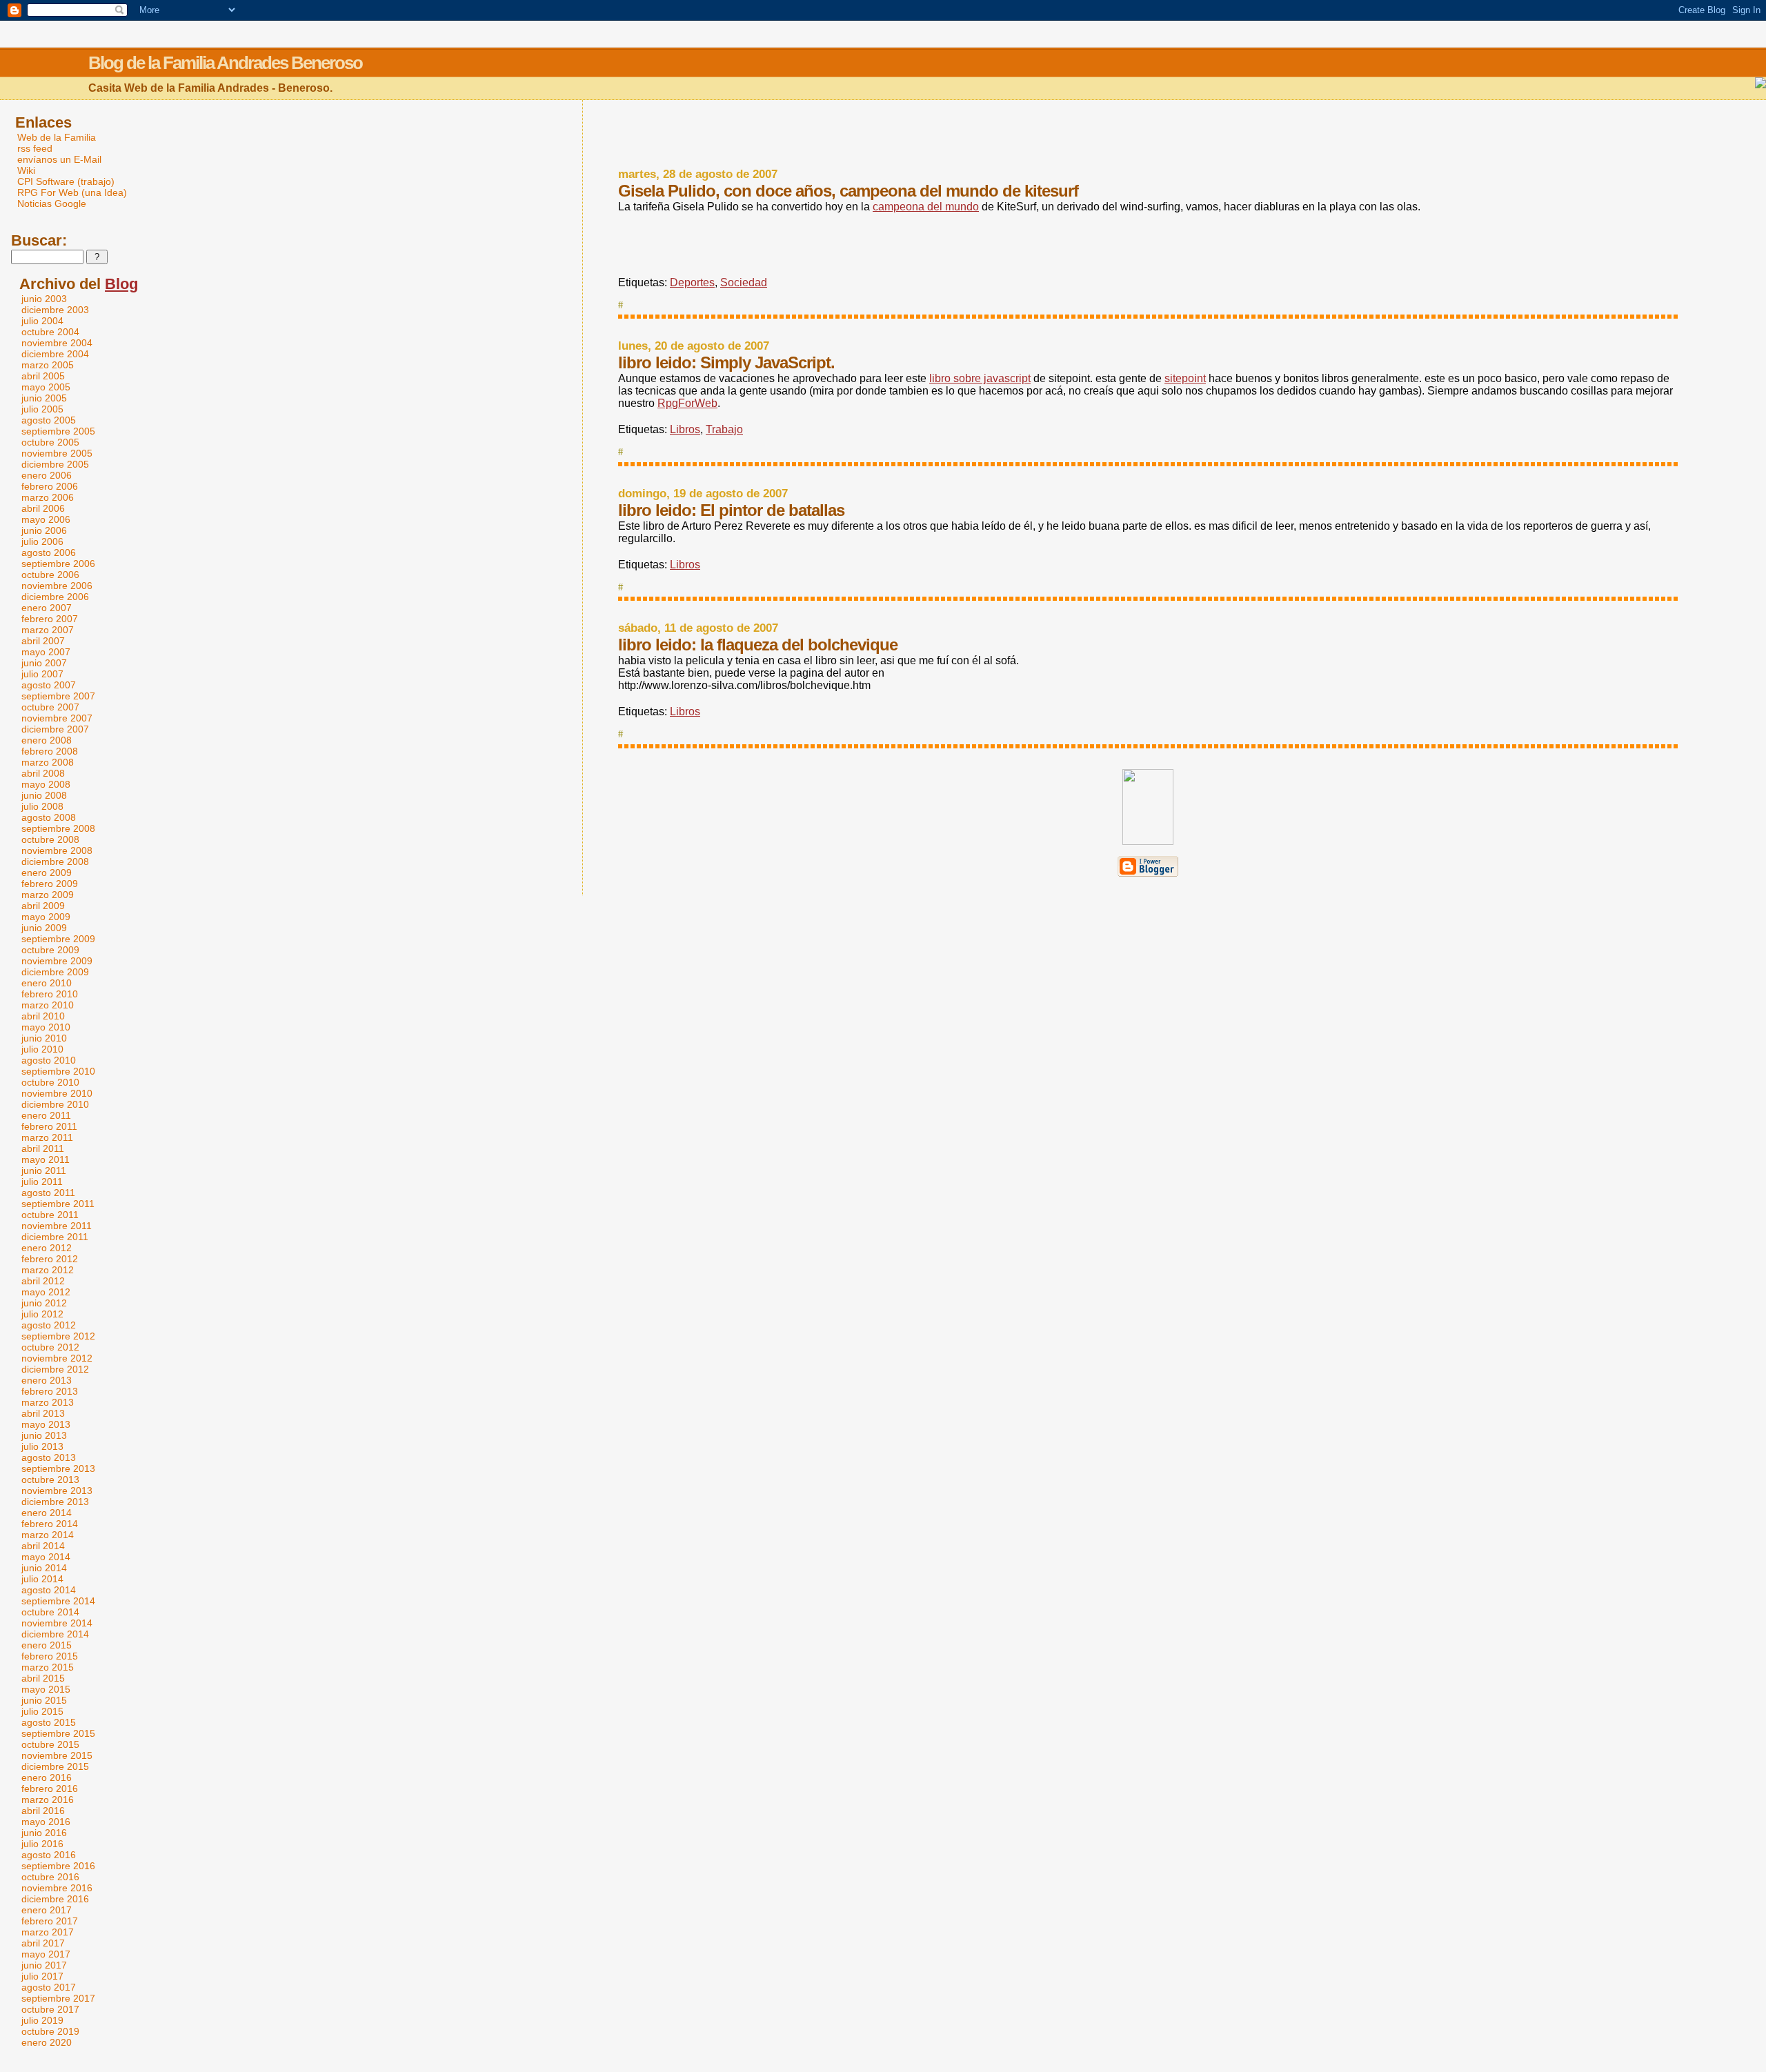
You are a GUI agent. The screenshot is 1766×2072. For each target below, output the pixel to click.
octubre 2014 (50, 1612)
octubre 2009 (50, 950)
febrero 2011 (49, 1126)
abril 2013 (43, 1413)
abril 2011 (43, 1148)
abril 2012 (43, 1281)
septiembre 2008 (58, 828)
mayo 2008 (46, 784)
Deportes (692, 282)
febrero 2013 (50, 1391)
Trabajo (724, 429)
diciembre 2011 (55, 1237)
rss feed (35, 148)
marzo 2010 (48, 1005)
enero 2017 (47, 1910)
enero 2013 (47, 1380)
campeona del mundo (926, 207)
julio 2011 (42, 1182)
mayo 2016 (46, 1822)
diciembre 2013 (55, 1502)
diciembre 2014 (55, 1634)
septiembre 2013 (58, 1468)
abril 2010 (43, 1016)
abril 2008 (43, 773)
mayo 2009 (46, 917)
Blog (121, 284)
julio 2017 (42, 1976)
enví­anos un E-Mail (59, 159)
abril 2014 (43, 1546)
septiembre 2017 (58, 1998)
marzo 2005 (48, 365)
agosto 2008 (49, 817)
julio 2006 (42, 541)
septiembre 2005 (58, 431)
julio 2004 (42, 321)
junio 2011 (44, 1171)
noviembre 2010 (57, 1093)
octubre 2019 (50, 2031)
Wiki (26, 170)
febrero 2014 (50, 1524)
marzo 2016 (48, 1800)
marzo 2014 (48, 1535)
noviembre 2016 (57, 1888)
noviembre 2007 (57, 718)
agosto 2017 (49, 1987)
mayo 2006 (46, 519)
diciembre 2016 (55, 1899)
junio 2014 (44, 1568)
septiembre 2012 (58, 1336)
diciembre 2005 (55, 464)
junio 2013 (44, 1435)
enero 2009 (47, 873)
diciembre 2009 (55, 972)
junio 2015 (44, 1700)
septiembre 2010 (58, 1071)
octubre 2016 (50, 1877)
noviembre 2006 (57, 586)
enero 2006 (47, 475)
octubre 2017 (50, 2009)
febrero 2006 (50, 486)
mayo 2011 (46, 1159)
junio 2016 (44, 1833)
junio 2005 (44, 398)
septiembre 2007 (58, 696)
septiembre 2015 (58, 1733)
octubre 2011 (50, 1215)
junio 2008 (44, 795)
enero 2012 (47, 1248)
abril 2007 (43, 641)
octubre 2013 (50, 1480)
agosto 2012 (49, 1325)
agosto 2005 (49, 420)
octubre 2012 (50, 1347)
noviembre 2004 (57, 343)
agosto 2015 (49, 1722)
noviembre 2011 (57, 1226)
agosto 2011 (48, 1193)
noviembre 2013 (57, 1491)
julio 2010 (42, 1049)
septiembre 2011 (58, 1204)
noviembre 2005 (57, 453)
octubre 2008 (50, 839)
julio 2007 (42, 674)
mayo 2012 (46, 1292)
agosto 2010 (49, 1060)
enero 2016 (47, 1777)
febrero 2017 (50, 1921)
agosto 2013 (49, 1457)
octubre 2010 (50, 1082)
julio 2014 (42, 1579)
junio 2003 (44, 299)
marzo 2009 (48, 895)
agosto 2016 (49, 1855)
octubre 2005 (50, 442)
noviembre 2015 (57, 1755)
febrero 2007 (50, 619)
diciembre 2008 (55, 861)
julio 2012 (42, 1314)
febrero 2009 (50, 884)
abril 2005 (43, 376)
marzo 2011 (47, 1137)
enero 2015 (47, 1645)
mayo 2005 (46, 387)
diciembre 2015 (55, 1766)
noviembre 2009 (57, 961)
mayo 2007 (46, 652)
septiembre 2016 (58, 1866)
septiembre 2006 (58, 564)
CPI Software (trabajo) (66, 181)
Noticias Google (52, 203)
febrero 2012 (50, 1259)
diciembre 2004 (55, 354)
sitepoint (1185, 378)
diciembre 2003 (55, 310)
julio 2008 (42, 806)
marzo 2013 (48, 1402)
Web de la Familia (57, 137)
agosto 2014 (49, 1590)
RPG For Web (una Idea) (72, 192)
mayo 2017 (46, 1954)
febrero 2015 (50, 1656)
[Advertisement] (1148, 135)
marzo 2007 (48, 630)
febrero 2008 (50, 751)
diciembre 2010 (55, 1104)
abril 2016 (43, 1811)
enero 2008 (47, 740)
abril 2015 (43, 1678)
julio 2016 (42, 1844)
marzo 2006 (48, 497)
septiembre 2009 (58, 939)
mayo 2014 (46, 1557)
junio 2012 (44, 1303)
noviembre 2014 (57, 1623)
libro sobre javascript (980, 378)
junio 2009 (44, 928)
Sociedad (744, 282)
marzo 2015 (48, 1667)
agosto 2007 (49, 685)
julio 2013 (42, 1446)
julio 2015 (42, 1711)
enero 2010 (47, 983)
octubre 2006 (50, 575)
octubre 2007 (50, 707)
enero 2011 (46, 1115)
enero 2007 (47, 608)
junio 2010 (44, 1038)
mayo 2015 (46, 1689)
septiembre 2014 (58, 1601)
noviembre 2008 (57, 850)
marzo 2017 (48, 1932)
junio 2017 (44, 1965)
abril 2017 (43, 1943)
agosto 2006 (49, 552)
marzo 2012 (48, 1270)
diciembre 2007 (55, 729)
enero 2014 (47, 1513)
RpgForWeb (687, 403)
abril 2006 (43, 508)
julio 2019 (42, 2020)
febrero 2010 (50, 994)
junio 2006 (44, 530)
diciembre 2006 (55, 597)
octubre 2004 (50, 332)
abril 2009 (43, 906)
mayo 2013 (46, 1424)
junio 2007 (44, 663)
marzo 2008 (48, 762)
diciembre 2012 (55, 1369)
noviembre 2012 (57, 1358)
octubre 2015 (50, 1744)
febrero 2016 (50, 1789)
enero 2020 (47, 2042)
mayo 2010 (46, 1027)
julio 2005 (42, 409)
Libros (685, 429)
